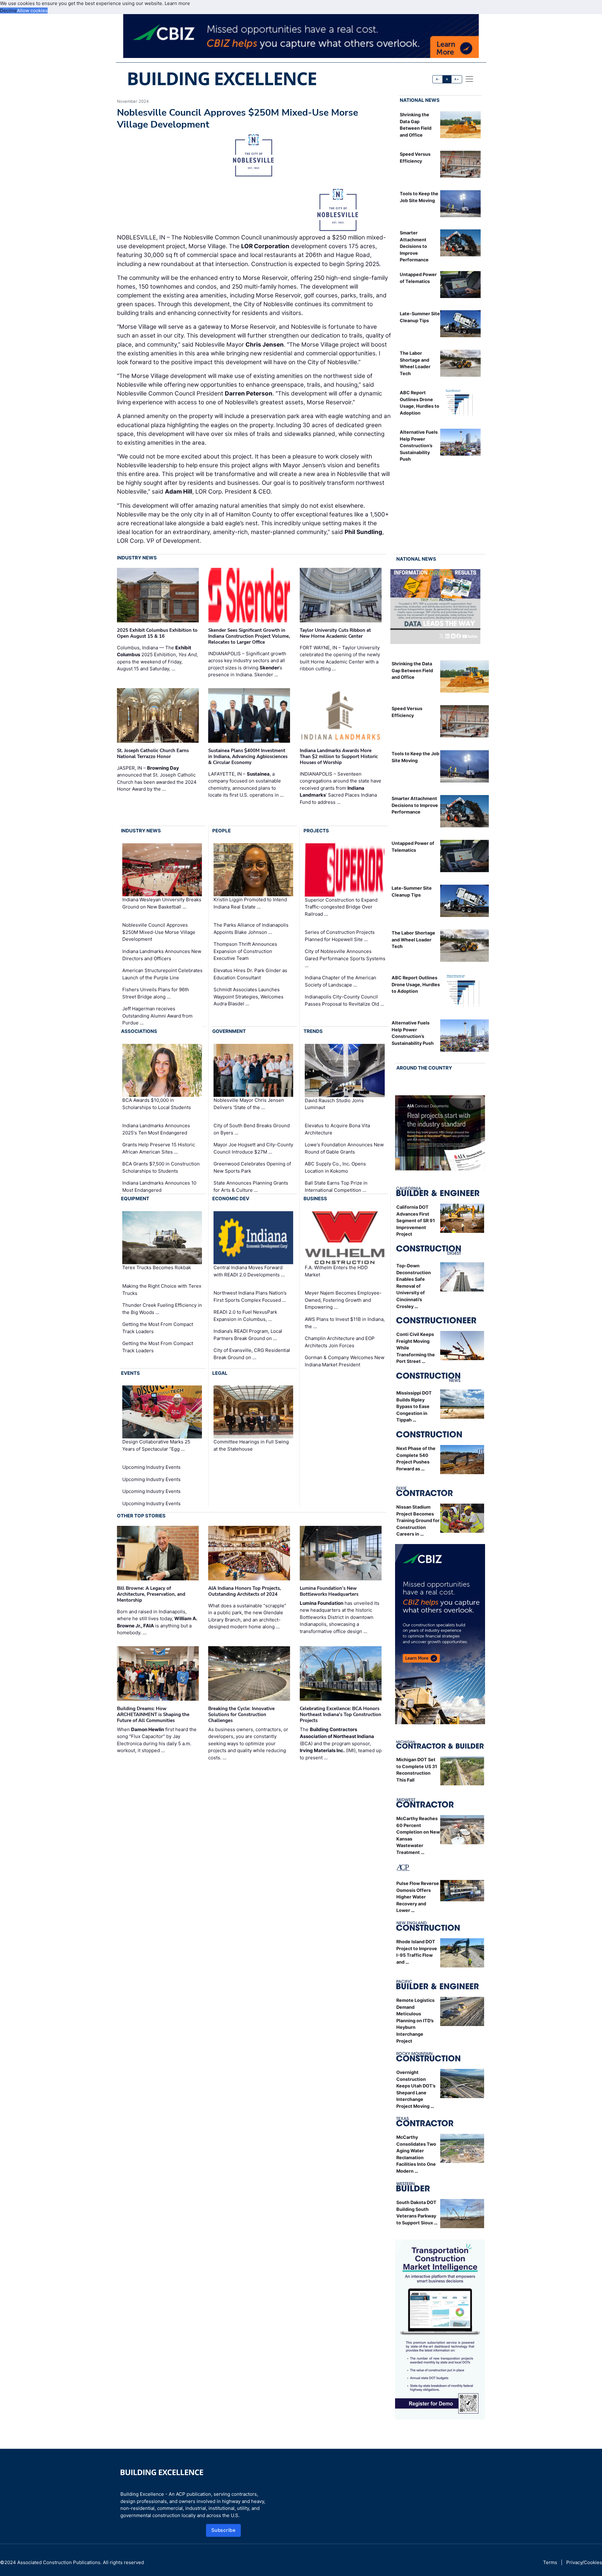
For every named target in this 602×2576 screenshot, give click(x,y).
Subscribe (224, 2530)
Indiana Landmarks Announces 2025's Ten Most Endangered (156, 1129)
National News (420, 100)
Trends (313, 1031)
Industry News (137, 558)
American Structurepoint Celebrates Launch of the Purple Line (162, 974)
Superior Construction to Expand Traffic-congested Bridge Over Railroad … (341, 907)
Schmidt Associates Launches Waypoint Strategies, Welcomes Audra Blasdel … (248, 997)
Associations (139, 1031)
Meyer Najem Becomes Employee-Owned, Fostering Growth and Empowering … (343, 1300)
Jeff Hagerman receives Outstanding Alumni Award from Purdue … (157, 1016)
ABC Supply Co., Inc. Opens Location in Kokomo (335, 1167)
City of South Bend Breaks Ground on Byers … (252, 1129)
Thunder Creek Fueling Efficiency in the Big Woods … (162, 1309)
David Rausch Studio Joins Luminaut (334, 1104)
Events (130, 1373)
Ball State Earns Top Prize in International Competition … (336, 1186)
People (222, 831)
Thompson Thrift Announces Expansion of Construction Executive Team (245, 951)
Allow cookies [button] (32, 10)
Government (229, 1031)
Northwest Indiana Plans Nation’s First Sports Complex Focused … (250, 1296)
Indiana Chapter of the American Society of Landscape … (341, 981)
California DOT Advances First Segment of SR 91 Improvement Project (416, 1220)
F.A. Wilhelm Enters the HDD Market (336, 1271)
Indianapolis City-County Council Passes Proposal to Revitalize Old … (344, 1000)
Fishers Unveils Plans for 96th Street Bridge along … (156, 993)
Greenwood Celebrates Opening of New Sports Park (252, 1167)
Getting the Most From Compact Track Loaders (158, 1328)
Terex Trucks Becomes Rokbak (157, 1267)
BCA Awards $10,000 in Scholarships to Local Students (157, 1104)
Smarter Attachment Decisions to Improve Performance (414, 246)
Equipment (135, 1199)
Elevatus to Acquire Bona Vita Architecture (337, 1129)
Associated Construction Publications (59, 2562)
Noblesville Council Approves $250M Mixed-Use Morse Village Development (159, 932)
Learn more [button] (177, 3)
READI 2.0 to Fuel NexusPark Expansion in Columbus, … (245, 1316)
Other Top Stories (141, 1516)
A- (438, 79)
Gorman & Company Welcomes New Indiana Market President (345, 1361)
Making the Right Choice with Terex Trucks (162, 1290)
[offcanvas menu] (469, 79)
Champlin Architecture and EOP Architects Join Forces (340, 1342)
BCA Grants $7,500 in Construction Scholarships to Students (161, 1167)
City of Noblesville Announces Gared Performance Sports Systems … (345, 958)
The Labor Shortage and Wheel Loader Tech (413, 940)
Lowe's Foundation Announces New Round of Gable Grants (344, 1148)
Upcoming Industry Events (151, 1467)
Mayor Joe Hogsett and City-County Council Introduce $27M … (253, 1148)
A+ (457, 79)
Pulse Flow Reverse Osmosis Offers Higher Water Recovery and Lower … (418, 1897)
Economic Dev (231, 1199)
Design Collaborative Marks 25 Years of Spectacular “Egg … (156, 1445)
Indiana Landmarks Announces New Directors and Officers (162, 955)
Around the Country (424, 1068)
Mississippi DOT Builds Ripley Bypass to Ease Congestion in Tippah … (414, 1406)
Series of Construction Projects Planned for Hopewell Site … (340, 936)
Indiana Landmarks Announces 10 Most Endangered (159, 1186)
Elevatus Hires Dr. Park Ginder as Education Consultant (250, 974)
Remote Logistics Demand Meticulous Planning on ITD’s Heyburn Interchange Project (415, 2021)
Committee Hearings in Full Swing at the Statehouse (251, 1445)
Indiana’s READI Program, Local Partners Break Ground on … (248, 1335)
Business (315, 1199)
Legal (220, 1373)
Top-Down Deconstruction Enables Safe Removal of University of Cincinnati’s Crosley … (414, 1286)
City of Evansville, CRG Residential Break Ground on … (252, 1354)
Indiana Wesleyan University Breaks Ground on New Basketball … (162, 903)
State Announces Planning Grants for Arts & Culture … (251, 1186)
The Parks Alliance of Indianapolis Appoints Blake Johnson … (251, 929)
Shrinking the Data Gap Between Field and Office (412, 670)
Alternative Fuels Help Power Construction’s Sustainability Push (419, 445)
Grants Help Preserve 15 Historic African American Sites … (159, 1148)
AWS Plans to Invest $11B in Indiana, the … (345, 1323)
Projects (316, 831)
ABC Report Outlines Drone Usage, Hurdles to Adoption (416, 984)
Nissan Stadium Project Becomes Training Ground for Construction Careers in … (418, 1520)
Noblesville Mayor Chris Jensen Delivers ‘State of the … (249, 1104)
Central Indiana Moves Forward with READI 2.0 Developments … (249, 1271)
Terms (550, 2562)
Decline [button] (8, 10)
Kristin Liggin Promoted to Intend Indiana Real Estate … (250, 903)
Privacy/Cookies (584, 2562)
